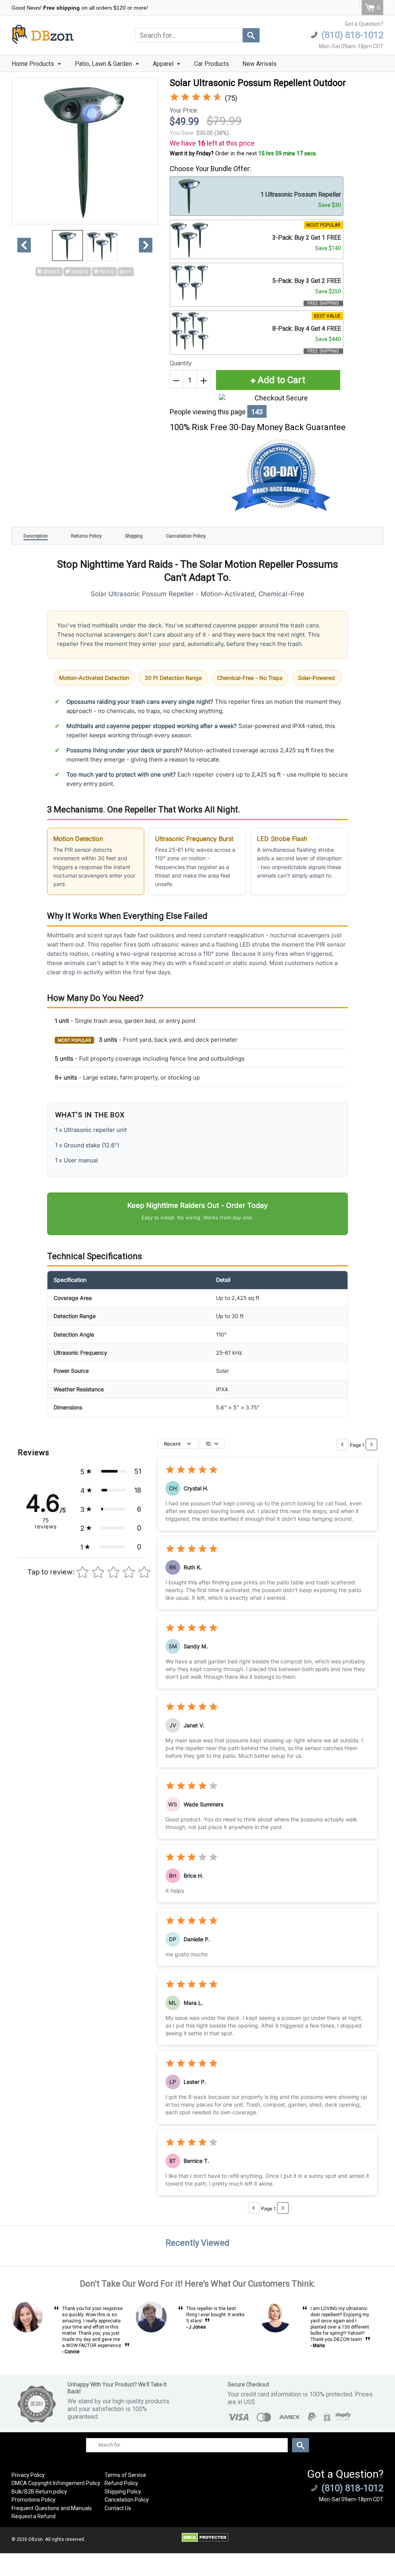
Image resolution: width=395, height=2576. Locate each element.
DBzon (36, 2539)
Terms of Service (125, 2475)
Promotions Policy (34, 2500)
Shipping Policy (123, 2492)
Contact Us (118, 2508)
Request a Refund (34, 2516)
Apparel (164, 64)
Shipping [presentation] (134, 536)
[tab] (36, 536)
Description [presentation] (36, 536)
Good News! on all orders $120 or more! (80, 8)
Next (146, 245)
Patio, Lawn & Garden (104, 64)
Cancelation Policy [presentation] (186, 536)
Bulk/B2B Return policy (39, 2492)
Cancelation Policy (127, 2500)
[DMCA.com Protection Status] (205, 2541)
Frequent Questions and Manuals (52, 2508)
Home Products (34, 64)
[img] (196, 98)
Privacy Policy (28, 2475)
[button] (111, 1471)
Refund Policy (121, 2483)
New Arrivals (259, 64)
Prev (24, 245)
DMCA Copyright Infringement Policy (56, 2483)
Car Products (212, 64)
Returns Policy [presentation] (86, 536)
